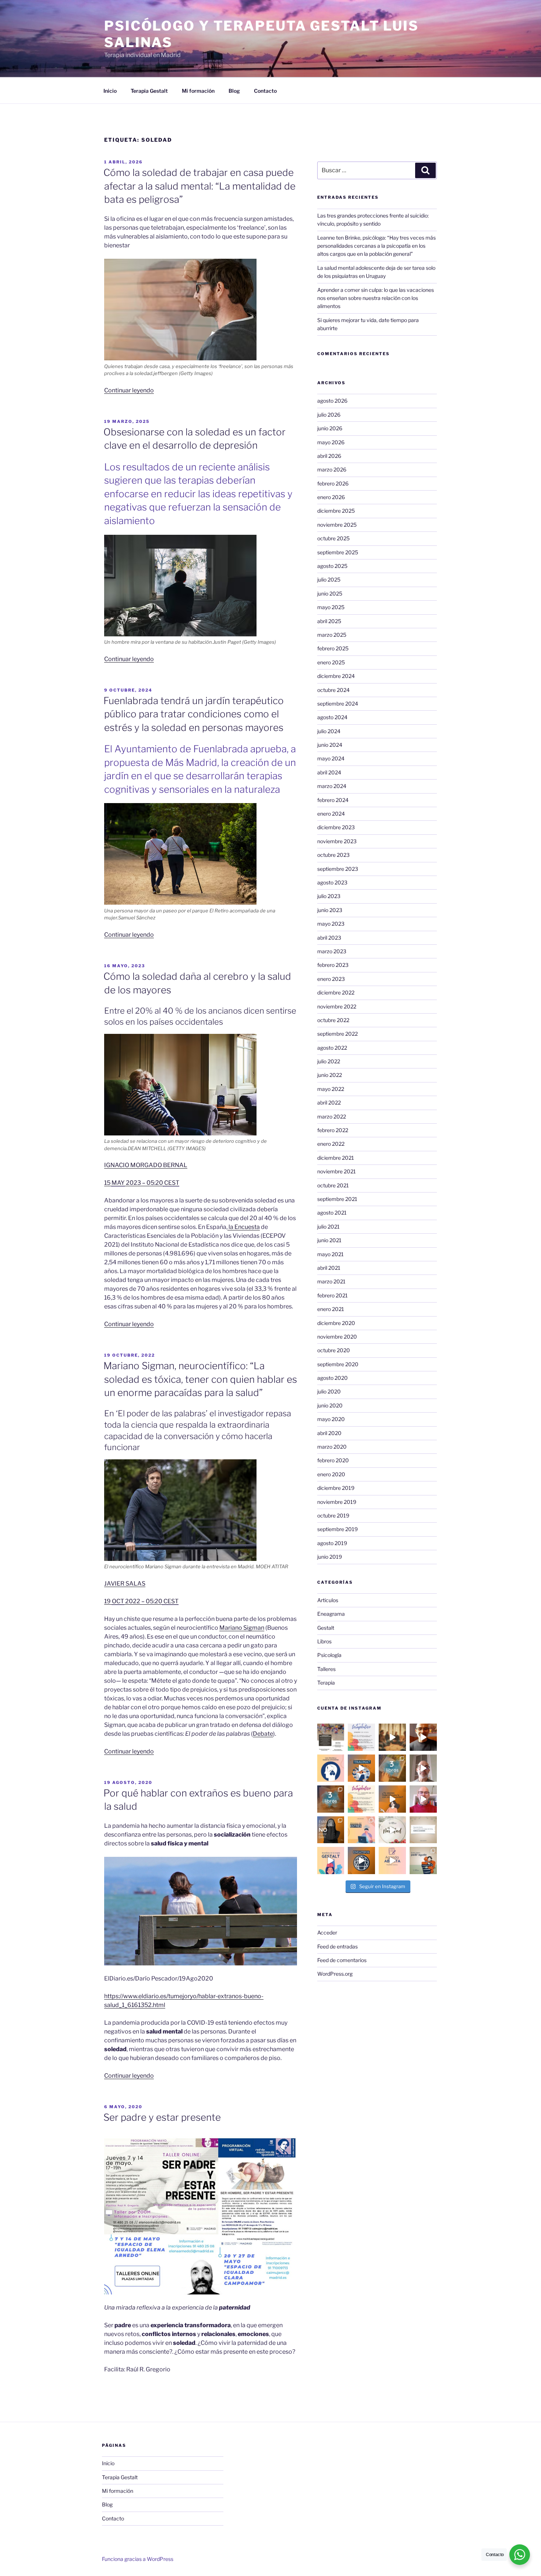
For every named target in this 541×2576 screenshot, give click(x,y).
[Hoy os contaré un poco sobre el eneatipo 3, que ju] (423, 1737)
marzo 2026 (332, 469)
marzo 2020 (332, 1447)
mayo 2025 (331, 607)
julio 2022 (329, 1061)
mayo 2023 (331, 924)
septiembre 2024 (338, 704)
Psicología (329, 1655)
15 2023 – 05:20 (142, 1183)
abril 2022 (329, 1103)
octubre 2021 (333, 1185)
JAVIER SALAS (125, 1584)
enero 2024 (331, 814)
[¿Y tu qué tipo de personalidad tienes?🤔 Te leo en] (361, 1861)
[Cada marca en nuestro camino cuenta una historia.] (361, 1768)
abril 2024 (329, 772)
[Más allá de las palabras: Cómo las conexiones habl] (331, 1768)
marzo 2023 (332, 951)
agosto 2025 (332, 566)
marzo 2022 (332, 1116)
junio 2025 (330, 593)
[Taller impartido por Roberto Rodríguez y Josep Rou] (392, 1737)
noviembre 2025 (337, 525)
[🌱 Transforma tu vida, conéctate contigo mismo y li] (331, 1861)
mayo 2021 (330, 1254)
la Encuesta (244, 1227)
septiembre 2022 (337, 1034)
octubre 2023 (333, 855)
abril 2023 (329, 938)
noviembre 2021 (337, 1171)
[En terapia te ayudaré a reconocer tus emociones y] (392, 1861)
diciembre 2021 (336, 1158)
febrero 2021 (333, 1295)
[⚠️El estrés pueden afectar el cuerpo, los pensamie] (361, 1830)
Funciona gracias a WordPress (138, 2559)
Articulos (328, 1600)
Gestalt (326, 1628)
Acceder (327, 1932)
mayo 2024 (331, 758)
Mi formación (198, 91)
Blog (234, 91)
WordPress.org (335, 1974)
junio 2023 (330, 910)
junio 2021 (329, 1240)
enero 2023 (331, 979)
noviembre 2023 (337, 841)
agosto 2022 (332, 1048)
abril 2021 (329, 1268)
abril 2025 (329, 621)
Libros (324, 1641)
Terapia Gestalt (149, 91)
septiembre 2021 (337, 1199)
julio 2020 (329, 1391)
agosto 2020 (333, 1378)
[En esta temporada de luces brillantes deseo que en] (392, 1830)
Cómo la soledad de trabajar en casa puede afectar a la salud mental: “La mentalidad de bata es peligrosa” (199, 186)
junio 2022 (330, 1075)
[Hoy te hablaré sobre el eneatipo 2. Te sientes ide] (423, 1799)
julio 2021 (328, 1227)
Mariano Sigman (242, 1628)
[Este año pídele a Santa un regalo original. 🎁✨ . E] (423, 1830)
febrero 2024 (333, 800)
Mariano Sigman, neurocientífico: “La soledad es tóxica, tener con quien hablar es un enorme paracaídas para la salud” (200, 1379)
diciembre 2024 (336, 676)
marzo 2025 (332, 635)
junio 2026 (330, 428)
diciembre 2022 (336, 992)
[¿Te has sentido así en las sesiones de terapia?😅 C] (392, 1799)
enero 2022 (331, 1144)
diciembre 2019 (336, 1488)
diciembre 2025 (336, 511)
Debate (263, 1734)
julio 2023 (329, 896)
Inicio (110, 91)
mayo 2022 (331, 1089)
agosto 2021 (332, 1213)
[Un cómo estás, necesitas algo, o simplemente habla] (331, 1830)
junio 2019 (330, 1557)
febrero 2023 (333, 965)
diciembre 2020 (336, 1323)
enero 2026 (331, 497)
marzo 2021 (331, 1281)
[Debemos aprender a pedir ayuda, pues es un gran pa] (423, 1861)
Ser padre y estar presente (162, 2117)
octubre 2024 (333, 690)
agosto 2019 (332, 1543)
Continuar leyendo (129, 390)
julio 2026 (329, 415)
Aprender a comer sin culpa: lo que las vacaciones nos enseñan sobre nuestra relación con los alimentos (376, 298)
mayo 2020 (331, 1419)
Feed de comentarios (342, 1960)
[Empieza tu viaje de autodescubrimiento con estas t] (392, 1768)
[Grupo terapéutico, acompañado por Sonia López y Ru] (361, 1737)
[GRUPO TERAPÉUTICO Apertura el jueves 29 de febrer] (361, 1799)
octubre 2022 (333, 1020)
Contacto (265, 91)
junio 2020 (330, 1405)
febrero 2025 (333, 648)
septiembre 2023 (338, 869)
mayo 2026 (331, 442)
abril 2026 (329, 456)
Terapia (326, 1683)
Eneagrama (331, 1614)
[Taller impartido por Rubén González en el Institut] (331, 1737)
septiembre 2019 (337, 1529)
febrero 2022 (333, 1130)
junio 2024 (330, 745)
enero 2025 (331, 662)
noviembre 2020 (337, 1337)
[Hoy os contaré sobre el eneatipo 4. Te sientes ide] (423, 1768)
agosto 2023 (332, 882)
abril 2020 (329, 1433)
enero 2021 (331, 1309)
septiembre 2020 (338, 1364)
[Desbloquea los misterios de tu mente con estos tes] (331, 1799)
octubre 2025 (333, 538)
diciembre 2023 (336, 827)
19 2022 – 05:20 (141, 1601)
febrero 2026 (333, 483)
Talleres (326, 1669)
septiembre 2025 (338, 552)
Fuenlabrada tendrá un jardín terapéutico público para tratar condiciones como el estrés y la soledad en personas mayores (194, 714)
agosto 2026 (332, 401)
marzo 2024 (332, 786)
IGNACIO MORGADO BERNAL (146, 1165)
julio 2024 (329, 731)
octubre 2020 (334, 1350)
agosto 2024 (332, 717)
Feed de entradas (337, 1946)
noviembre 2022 (337, 1006)
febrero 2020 (333, 1460)
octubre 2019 (333, 1515)
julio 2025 (329, 579)
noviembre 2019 (337, 1502)
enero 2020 (331, 1474)
